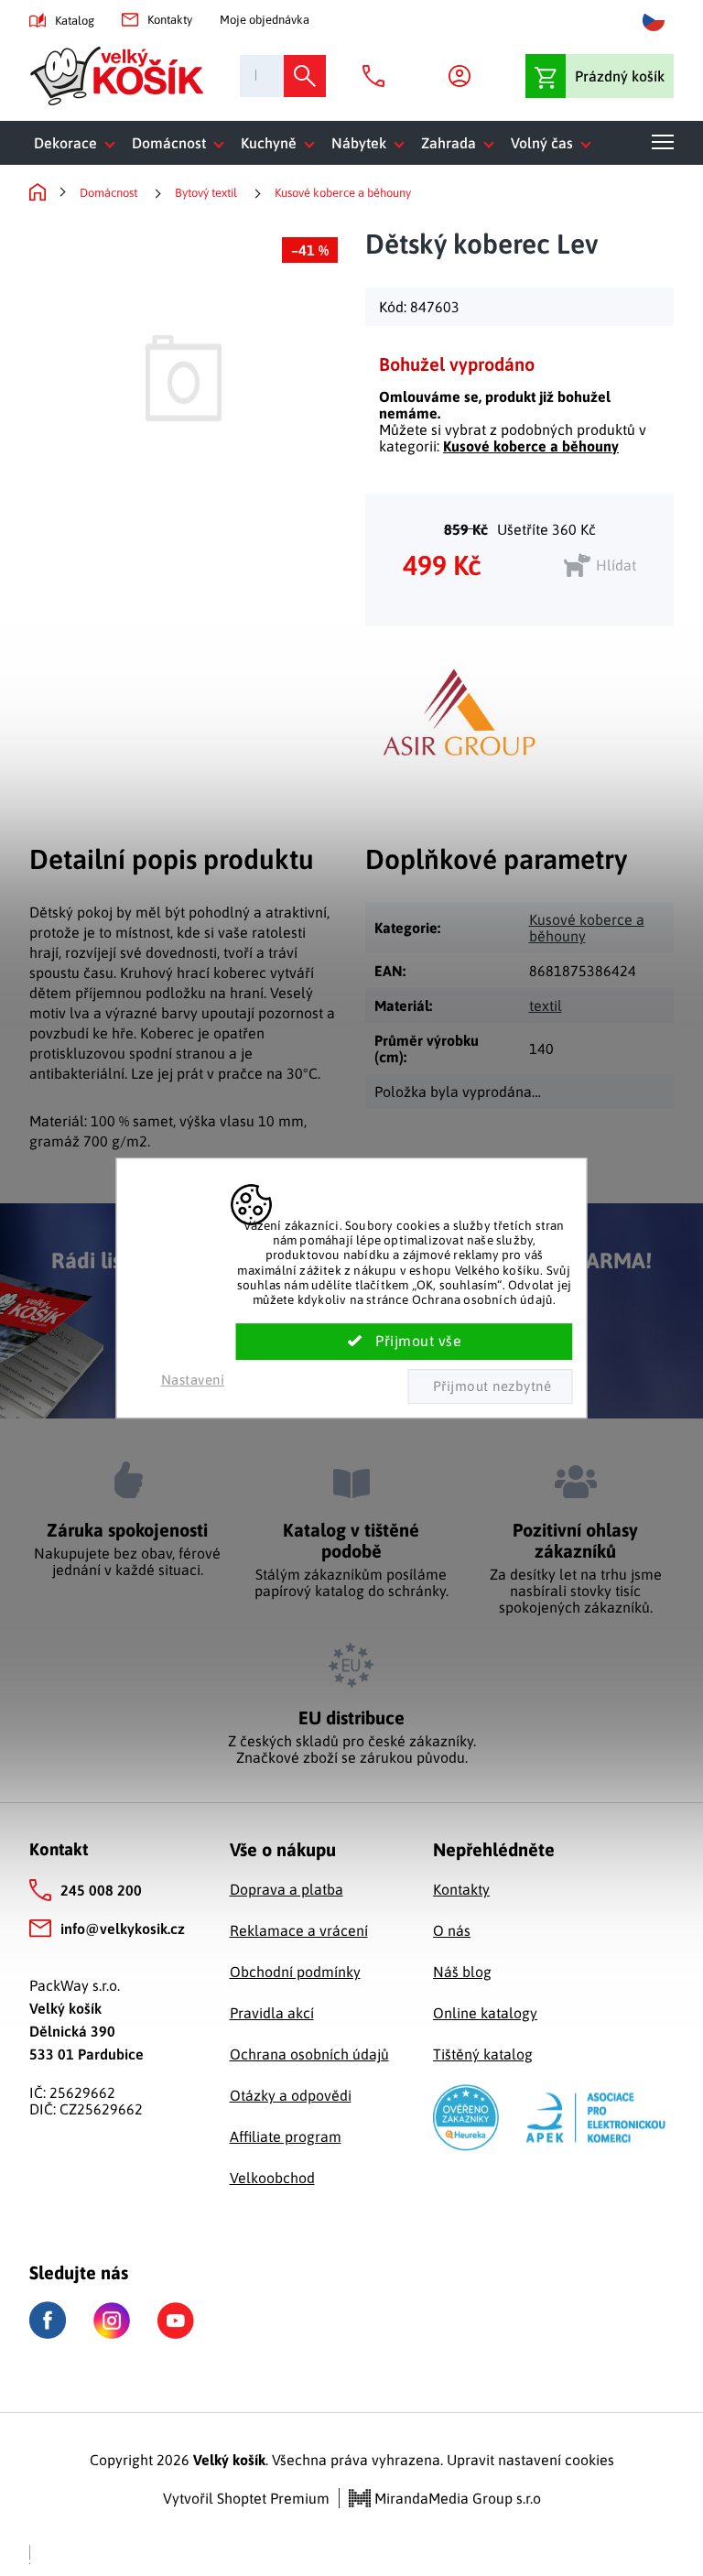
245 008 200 (101, 1890)
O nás (452, 1930)
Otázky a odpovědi (291, 2095)
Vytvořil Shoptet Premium (246, 2498)
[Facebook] (48, 2320)
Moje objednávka (265, 20)
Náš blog (462, 1972)
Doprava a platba (287, 1889)
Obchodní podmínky (295, 1972)
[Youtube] (176, 2321)
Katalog (75, 21)
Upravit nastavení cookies (530, 2460)
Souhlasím (405, 1342)
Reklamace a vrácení (299, 1930)
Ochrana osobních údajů (309, 2054)
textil (546, 1005)
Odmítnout (490, 1386)
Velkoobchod (272, 2178)
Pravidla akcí (272, 2013)
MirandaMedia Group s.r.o (456, 2498)
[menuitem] (78, 143)
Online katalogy (485, 2013)
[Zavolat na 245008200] (378, 76)
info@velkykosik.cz (123, 1929)
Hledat (305, 76)
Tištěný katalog (483, 2054)
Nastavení (193, 1380)
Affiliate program (286, 2136)
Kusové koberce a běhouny (531, 446)
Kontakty (170, 20)
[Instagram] (112, 2321)
